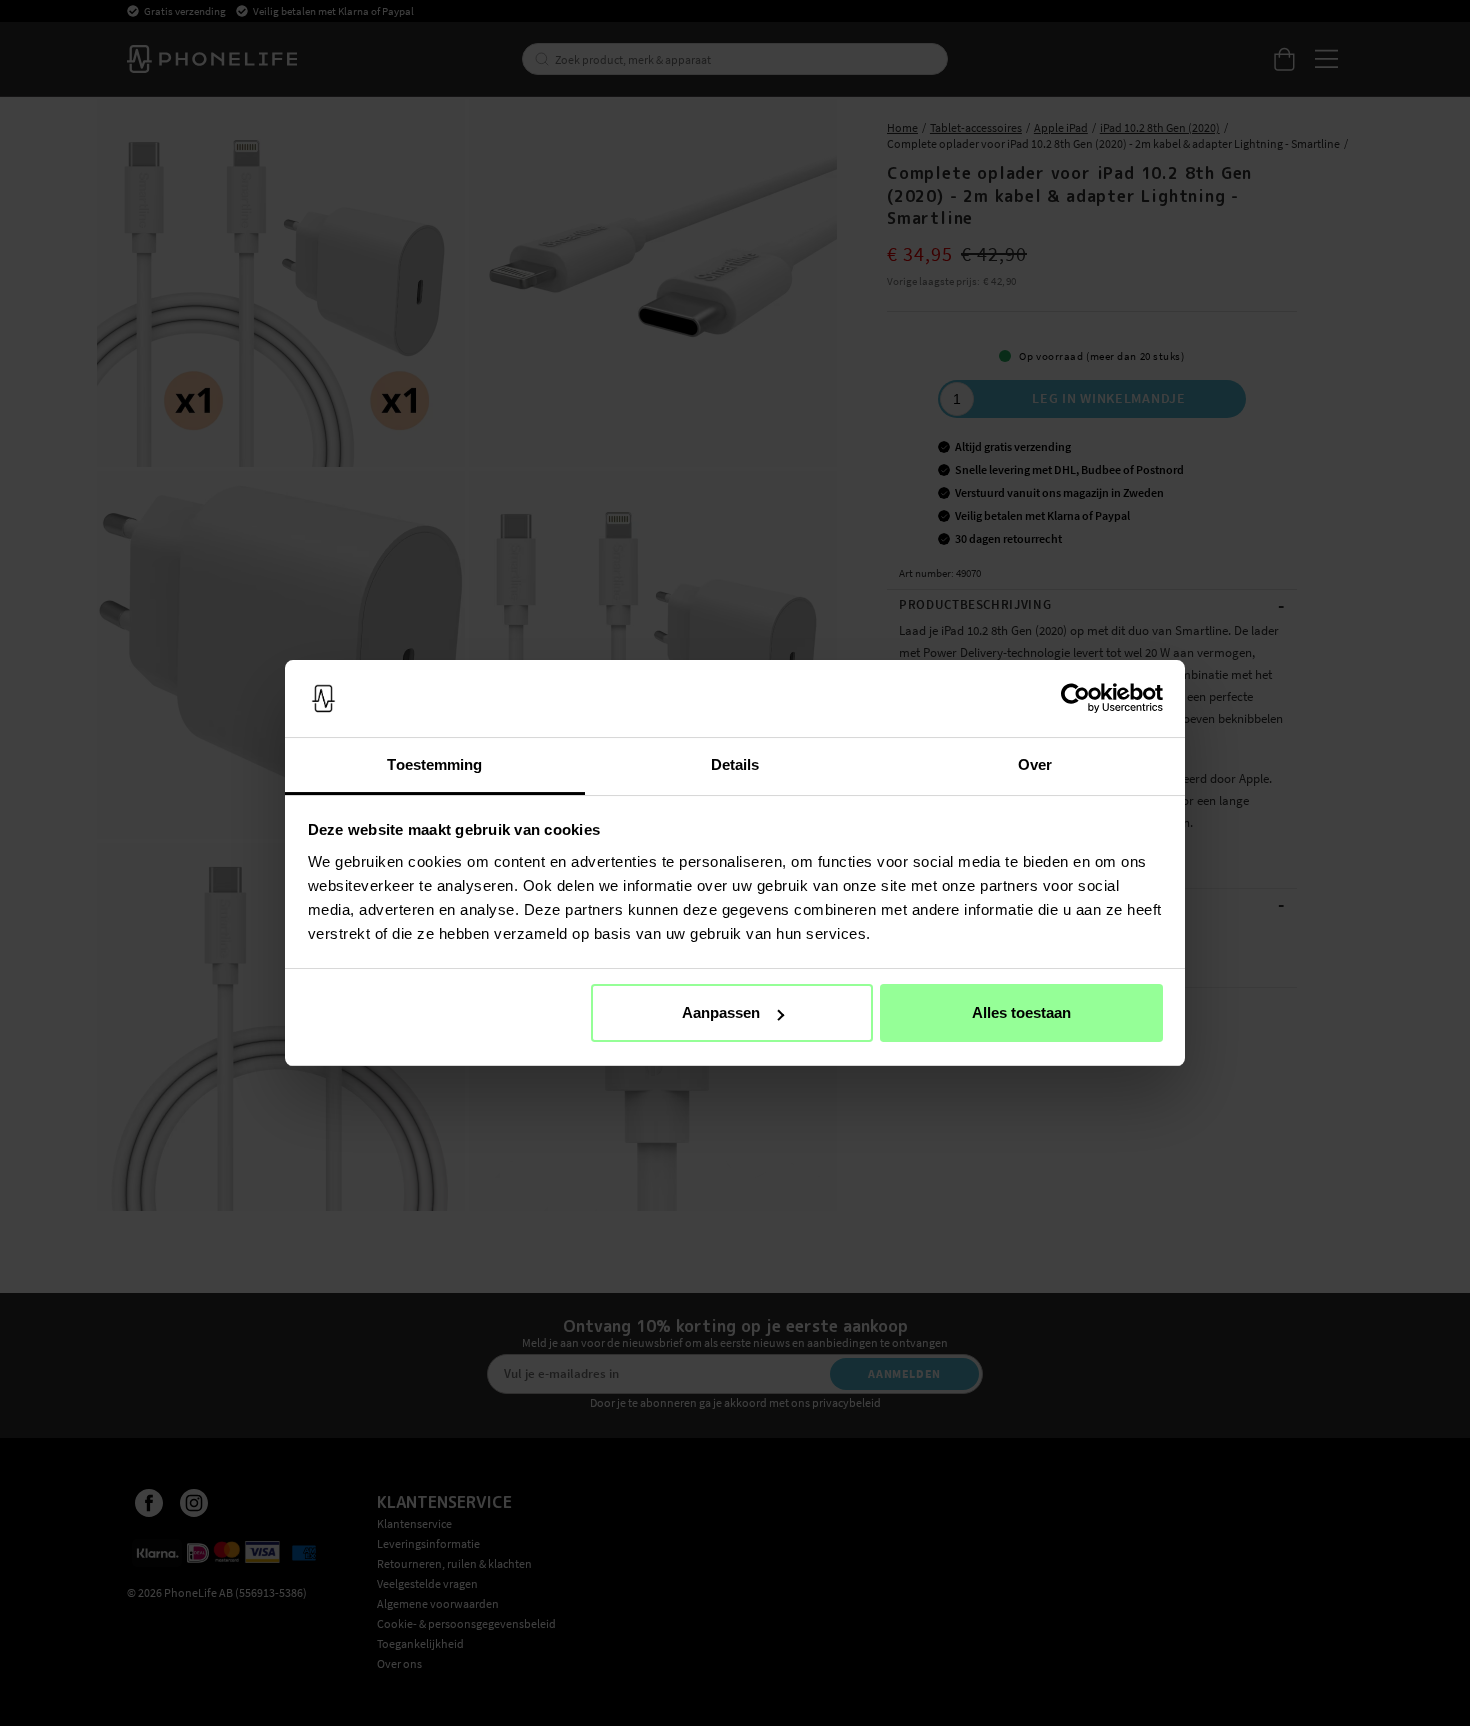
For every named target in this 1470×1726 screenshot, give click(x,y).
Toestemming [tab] (434, 764)
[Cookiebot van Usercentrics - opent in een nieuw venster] (1075, 699)
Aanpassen (721, 1012)
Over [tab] (1035, 764)
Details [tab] (735, 764)
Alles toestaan (1021, 1012)
